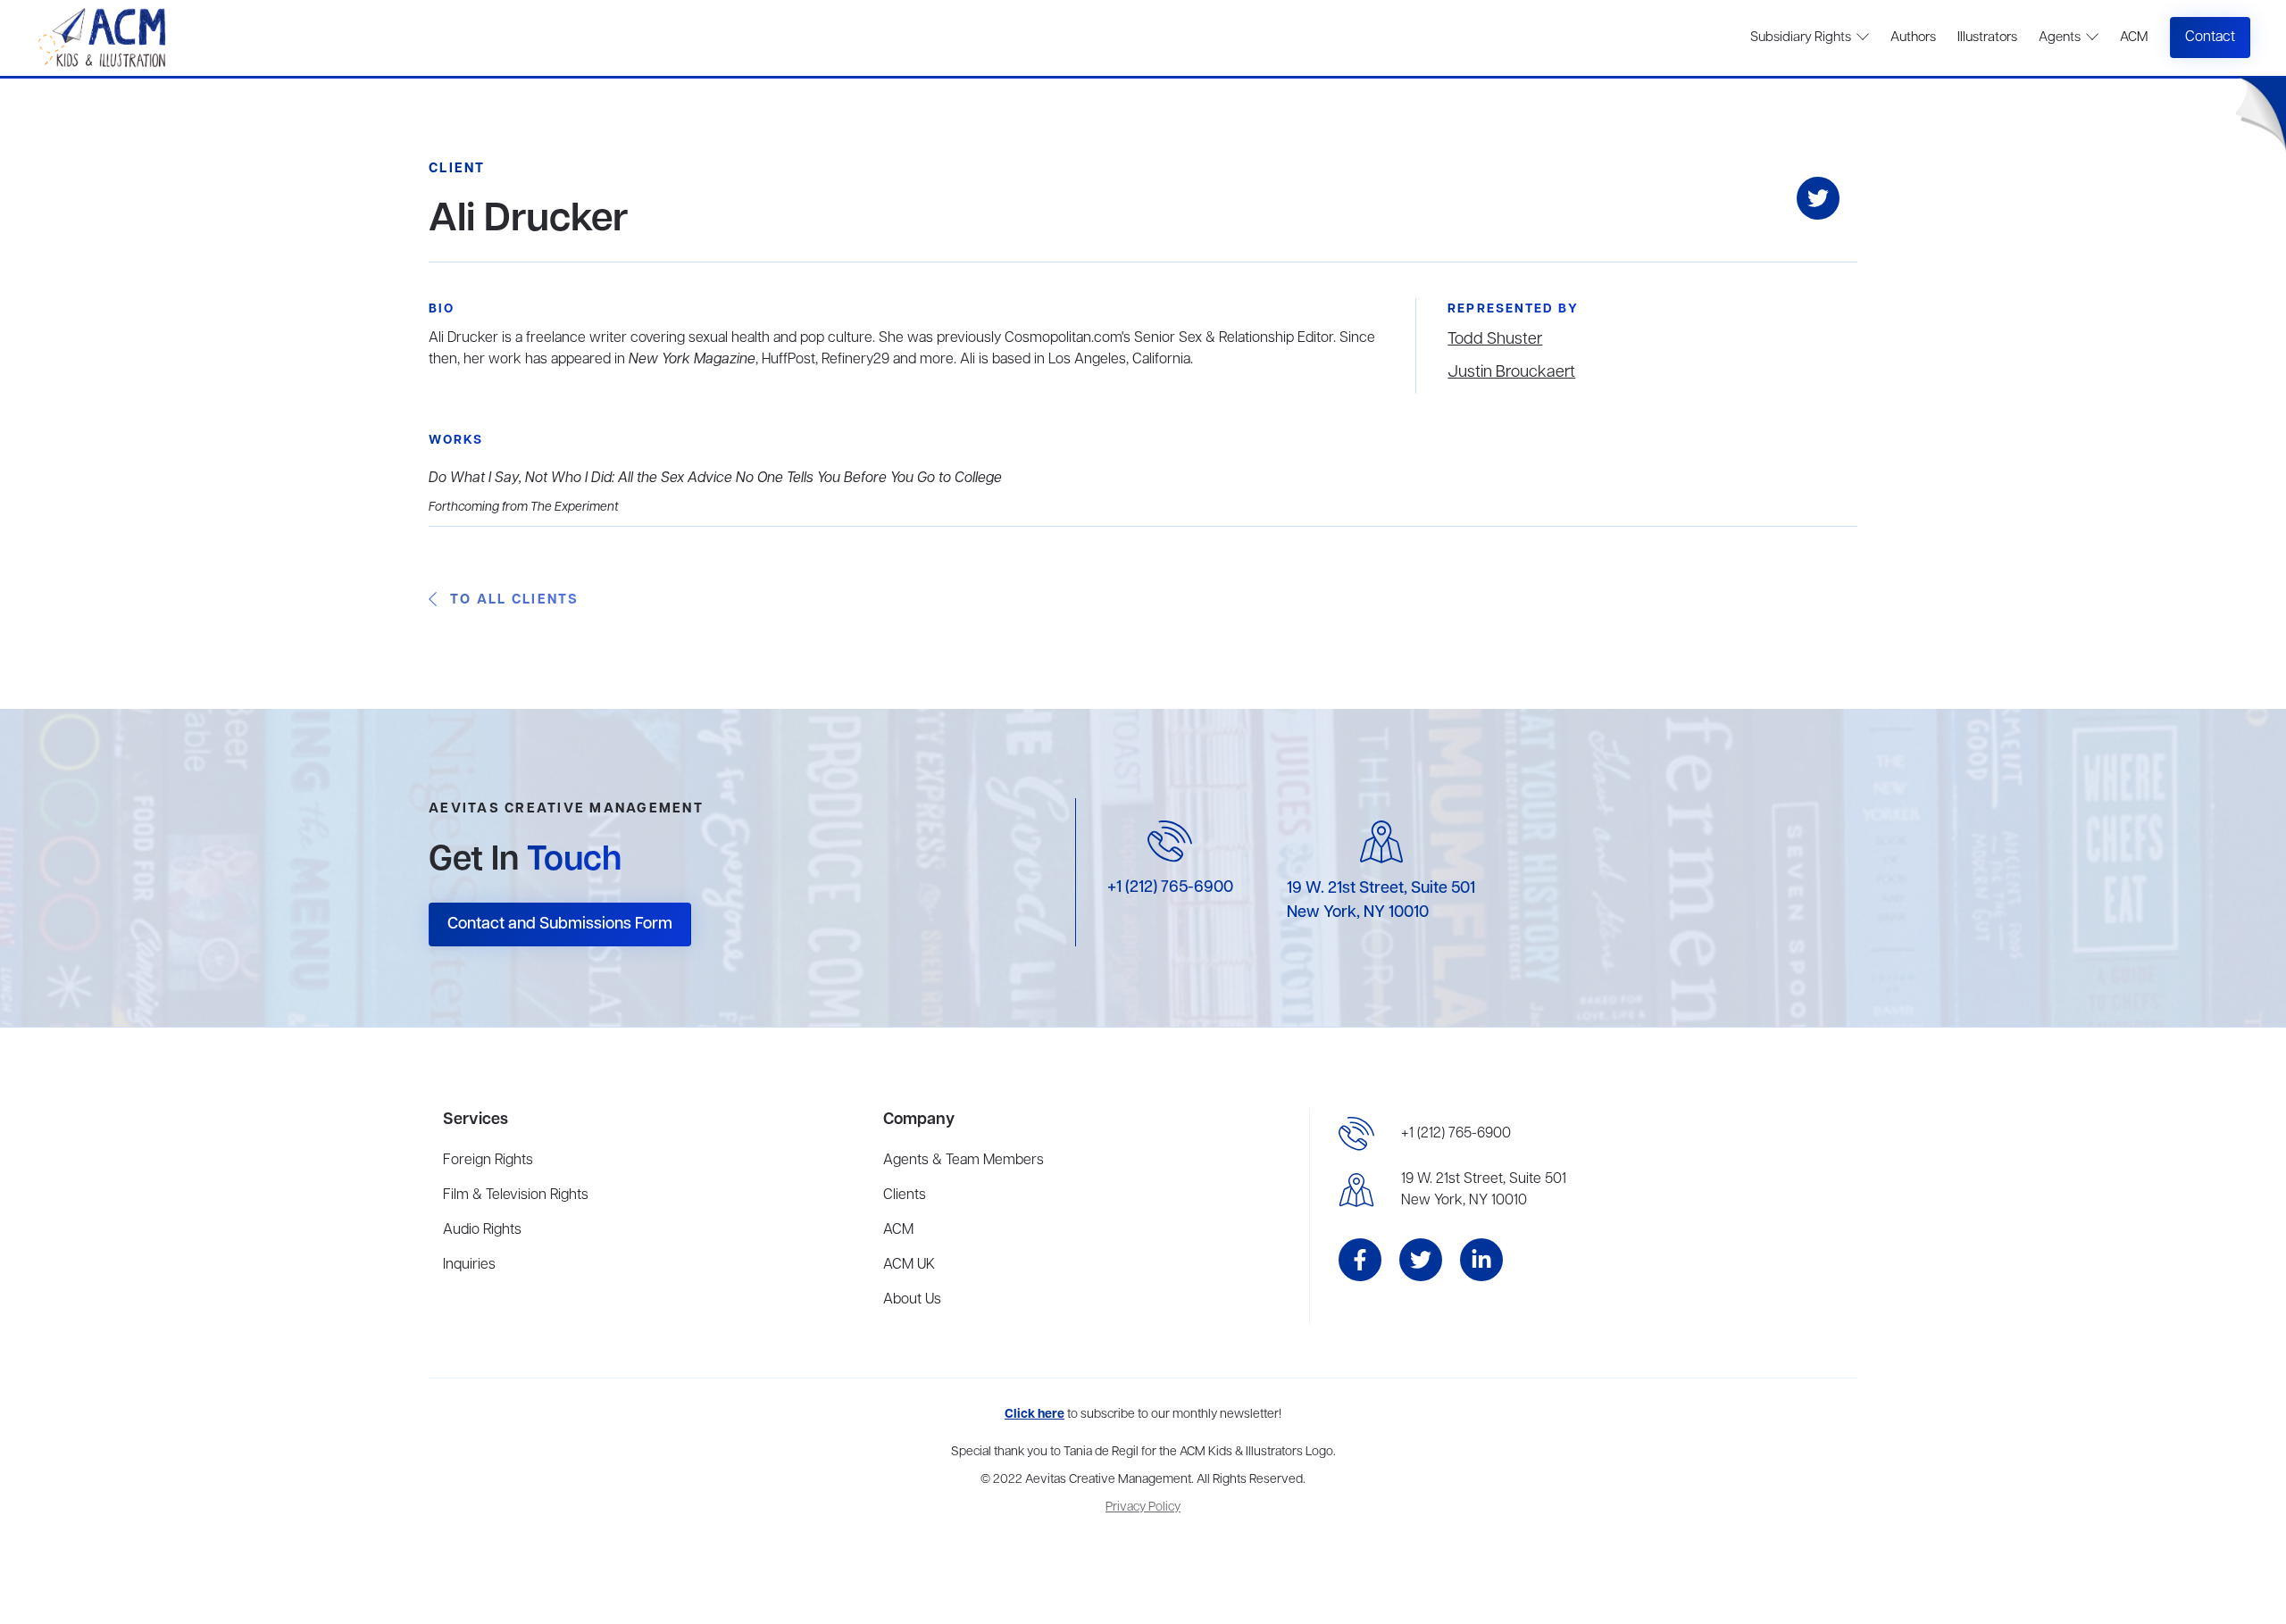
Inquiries (469, 1265)
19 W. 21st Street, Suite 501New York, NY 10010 (1484, 1190)
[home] (104, 38)
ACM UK (909, 1265)
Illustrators (1987, 37)
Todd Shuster (1495, 339)
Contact (2210, 37)
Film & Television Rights (516, 1195)
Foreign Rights (488, 1161)
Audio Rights (482, 1230)
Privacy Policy (1143, 1507)
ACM (2134, 37)
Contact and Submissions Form (560, 924)
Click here (1035, 1415)
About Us (912, 1300)
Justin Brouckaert (1511, 372)
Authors (1913, 37)
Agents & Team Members (964, 1161)
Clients (905, 1195)
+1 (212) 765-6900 (1170, 887)
